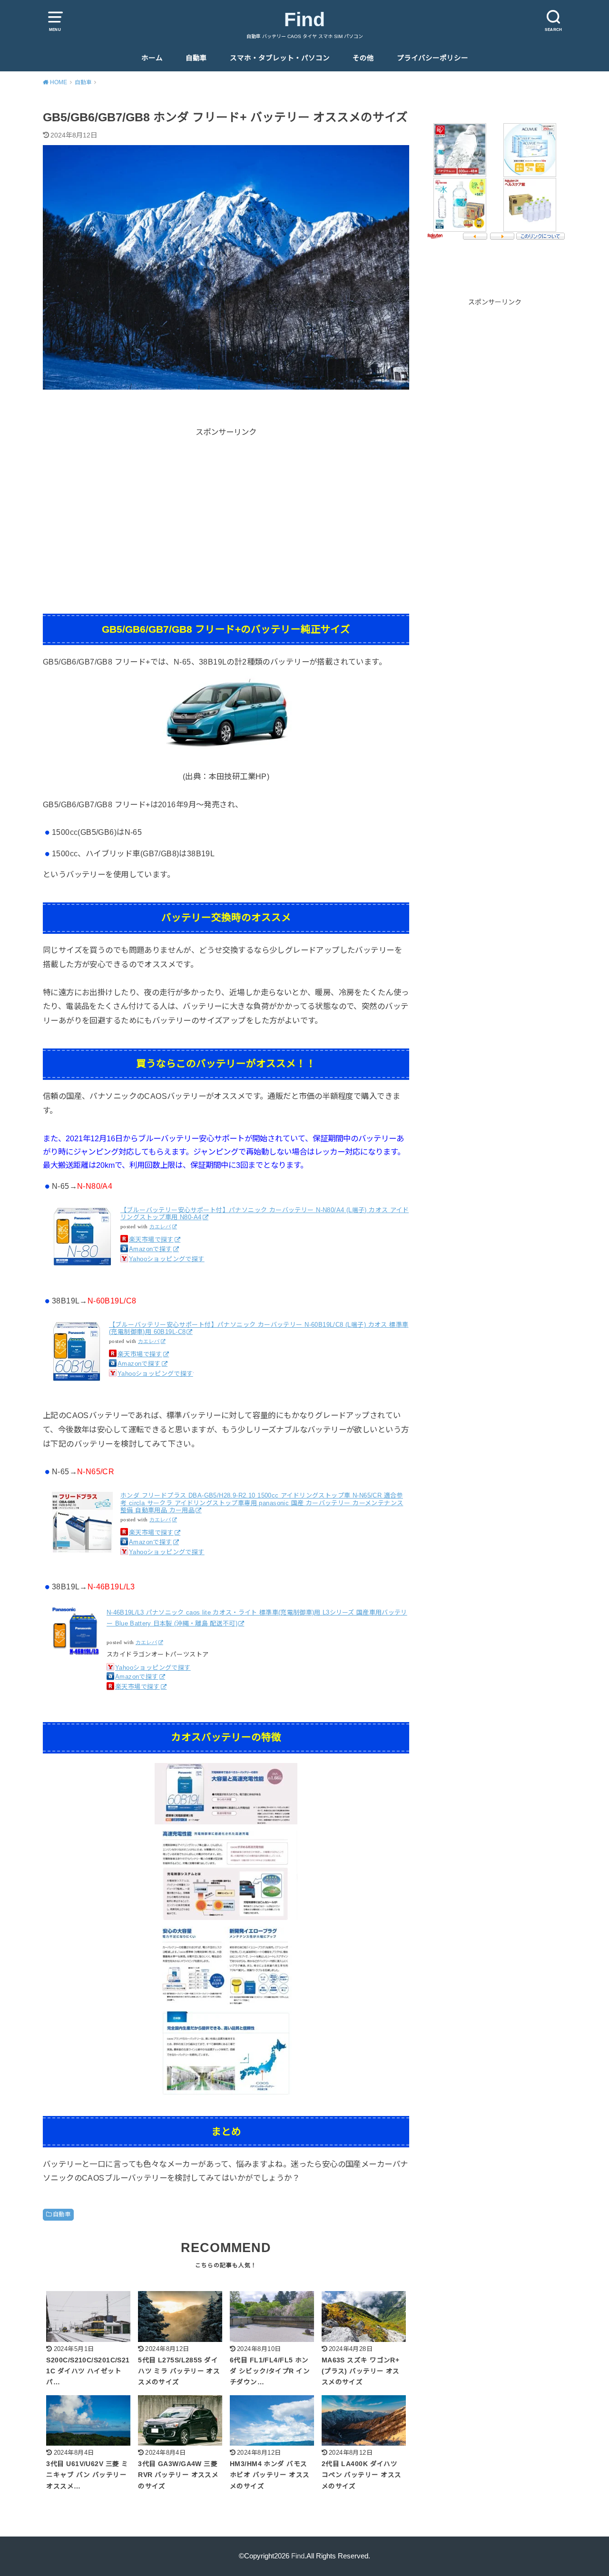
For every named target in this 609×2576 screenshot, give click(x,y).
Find (304, 20)
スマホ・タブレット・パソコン (280, 58)
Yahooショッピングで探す (167, 1259)
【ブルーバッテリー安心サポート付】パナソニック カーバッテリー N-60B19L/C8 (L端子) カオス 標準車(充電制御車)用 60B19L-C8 (259, 1328)
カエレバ (160, 1227)
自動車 (196, 58)
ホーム (152, 58)
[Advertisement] (226, 505)
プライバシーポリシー (432, 58)
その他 (363, 58)
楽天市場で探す (151, 1239)
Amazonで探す (151, 1249)
